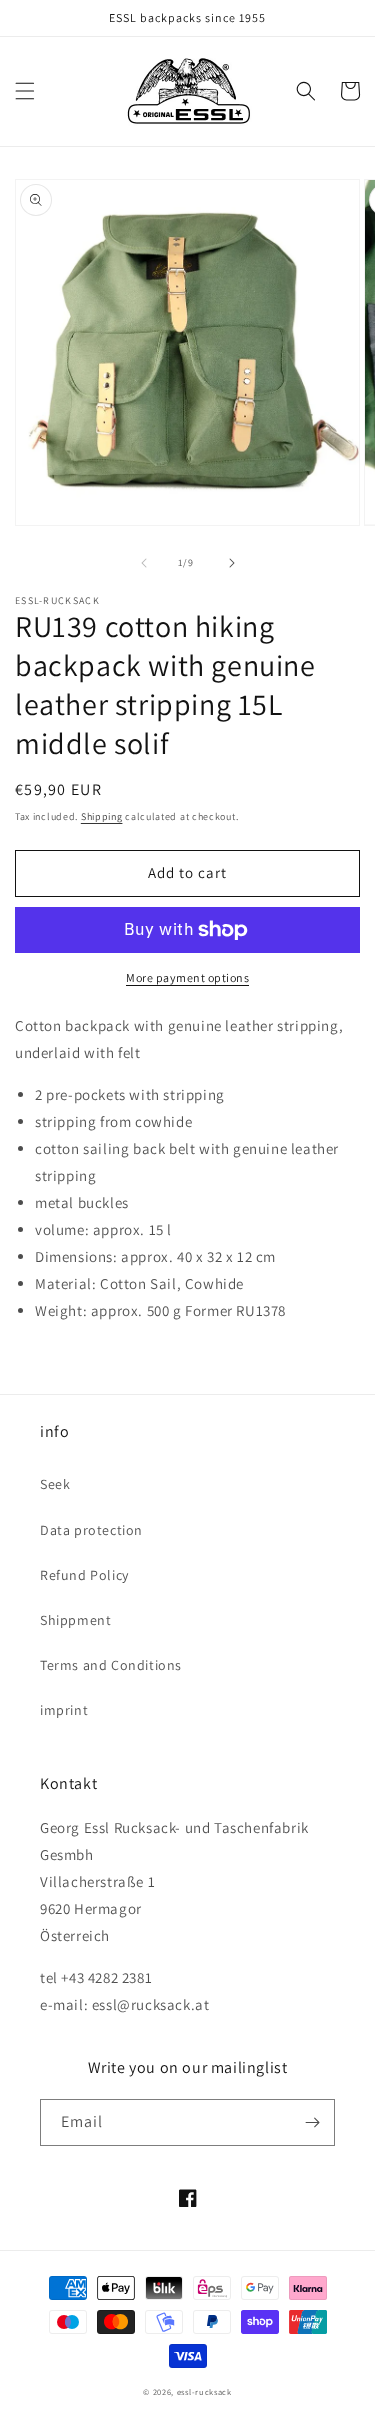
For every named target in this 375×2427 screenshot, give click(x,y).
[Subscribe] (312, 2122)
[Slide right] (232, 563)
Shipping (102, 816)
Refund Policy (84, 1575)
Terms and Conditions (111, 1665)
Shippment (75, 1620)
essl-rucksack (204, 2391)
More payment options (187, 977)
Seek (55, 1484)
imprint (64, 1710)
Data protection (91, 1530)
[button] (25, 91)
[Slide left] (144, 563)
